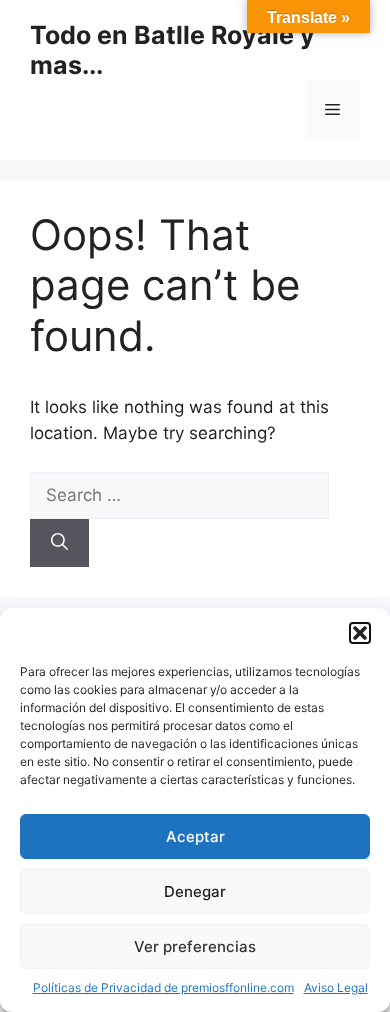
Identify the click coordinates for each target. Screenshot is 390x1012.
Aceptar (195, 836)
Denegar (195, 891)
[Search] (59, 543)
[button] (360, 633)
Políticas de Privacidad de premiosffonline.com (163, 987)
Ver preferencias (195, 946)
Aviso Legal (336, 987)
